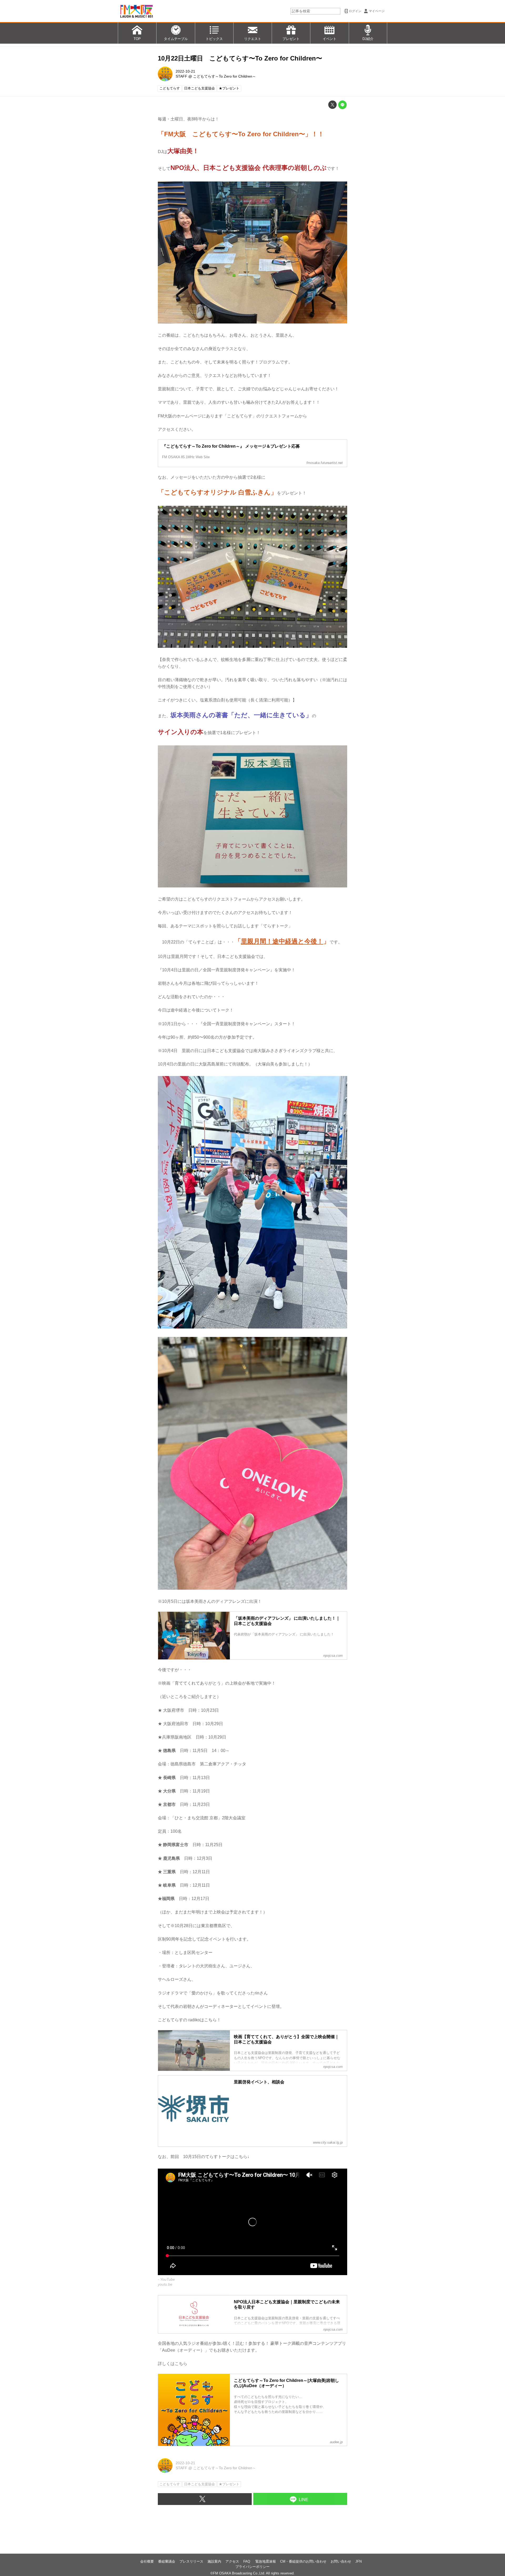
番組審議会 (167, 2561)
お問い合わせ (341, 2561)
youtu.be (165, 2284)
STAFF (181, 76)
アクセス (232, 2561)
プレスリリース (191, 2561)
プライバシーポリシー (252, 2567)
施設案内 (214, 2561)
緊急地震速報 (266, 2561)
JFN (358, 2561)
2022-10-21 (185, 71)
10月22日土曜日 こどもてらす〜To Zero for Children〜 (240, 58)
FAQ (247, 2561)
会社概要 (147, 2561)
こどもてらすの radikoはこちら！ (189, 2020)
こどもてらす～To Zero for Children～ (224, 76)
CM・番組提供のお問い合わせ (303, 2561)
